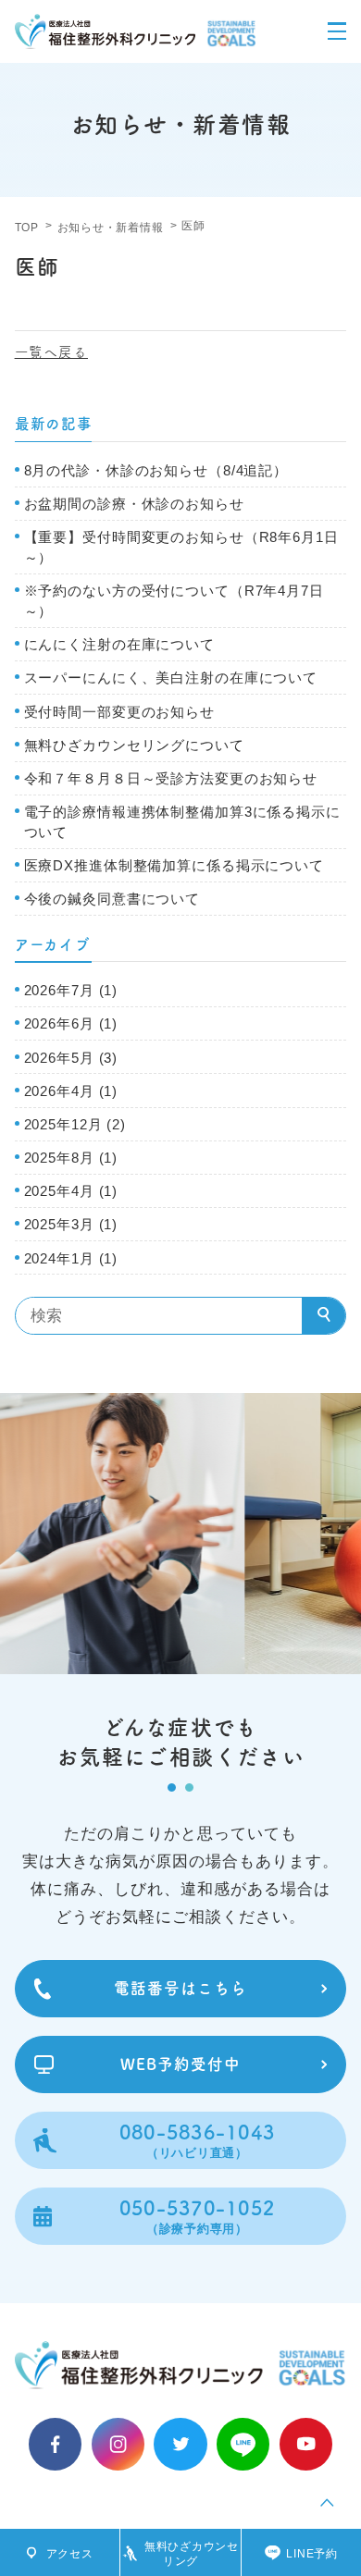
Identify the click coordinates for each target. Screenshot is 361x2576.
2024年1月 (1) (71, 1259)
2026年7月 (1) (71, 991)
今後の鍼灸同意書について (112, 899)
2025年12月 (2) (75, 1125)
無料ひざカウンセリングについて (134, 746)
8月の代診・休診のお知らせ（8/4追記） (156, 471)
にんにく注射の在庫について (119, 645)
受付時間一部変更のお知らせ (119, 712)
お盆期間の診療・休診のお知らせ (134, 504)
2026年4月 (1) (71, 1091)
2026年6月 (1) (71, 1024)
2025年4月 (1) (71, 1191)
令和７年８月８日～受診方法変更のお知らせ (171, 779)
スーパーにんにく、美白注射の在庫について (171, 678)
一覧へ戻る (51, 352)
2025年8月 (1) (71, 1158)
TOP (27, 228)
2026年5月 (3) (71, 1058)
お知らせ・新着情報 (110, 228)
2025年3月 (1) (71, 1225)
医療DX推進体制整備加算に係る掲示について (174, 866)
